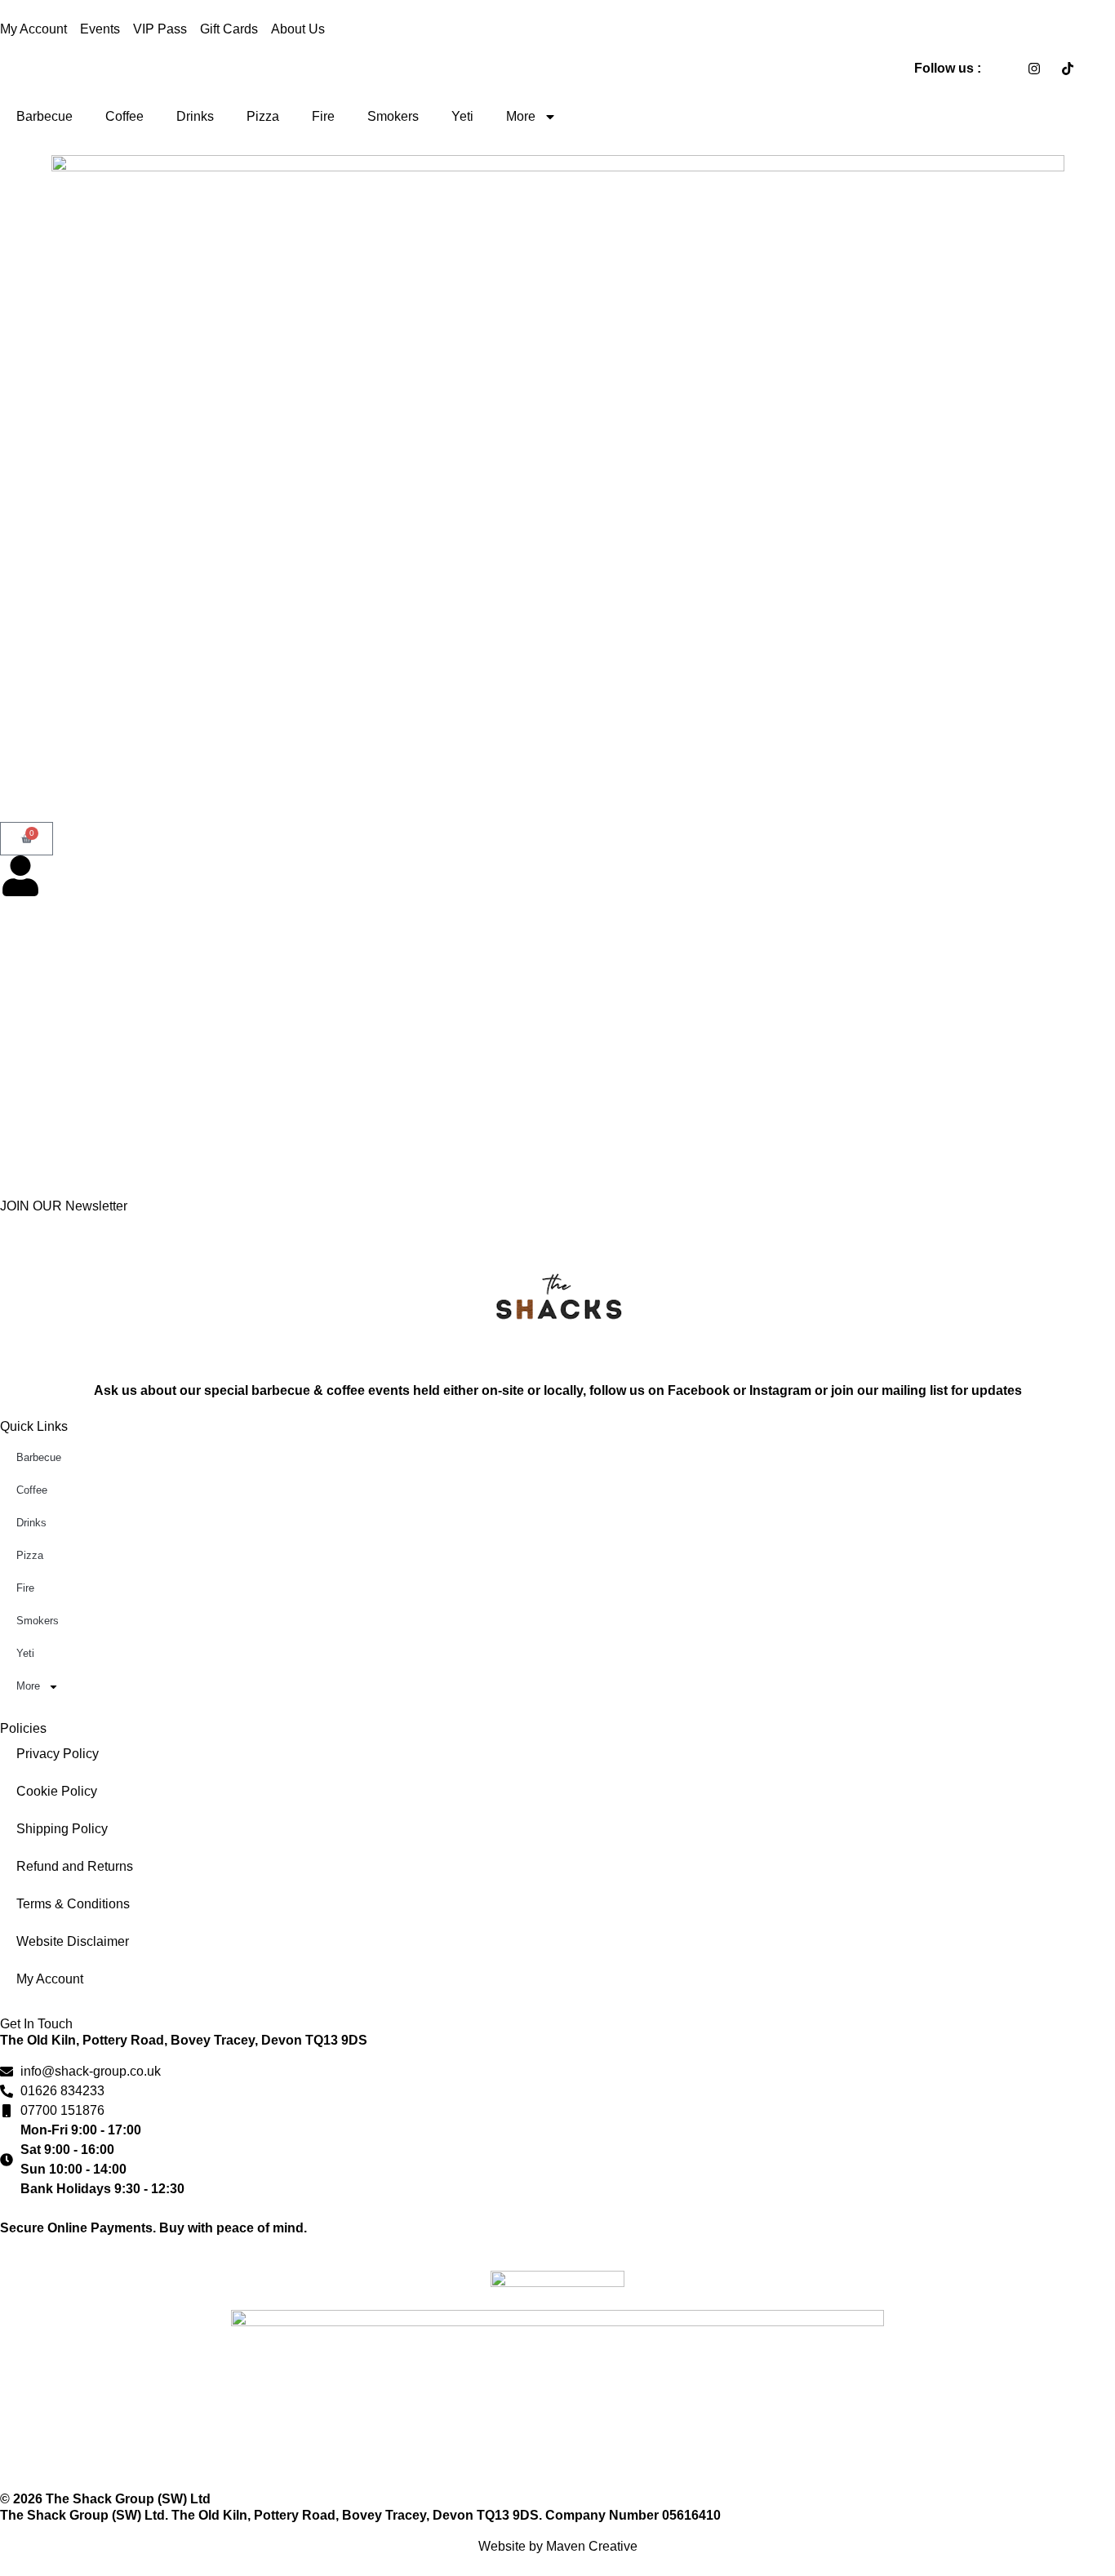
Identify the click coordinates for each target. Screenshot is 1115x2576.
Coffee (124, 116)
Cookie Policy (57, 1791)
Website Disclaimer (73, 1941)
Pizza (263, 116)
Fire (323, 116)
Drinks (195, 116)
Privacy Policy (58, 1754)
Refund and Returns (75, 1866)
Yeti (462, 116)
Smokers (393, 116)
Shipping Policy (62, 1829)
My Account (50, 1979)
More (521, 116)
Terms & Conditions (73, 1904)
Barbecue (44, 116)
